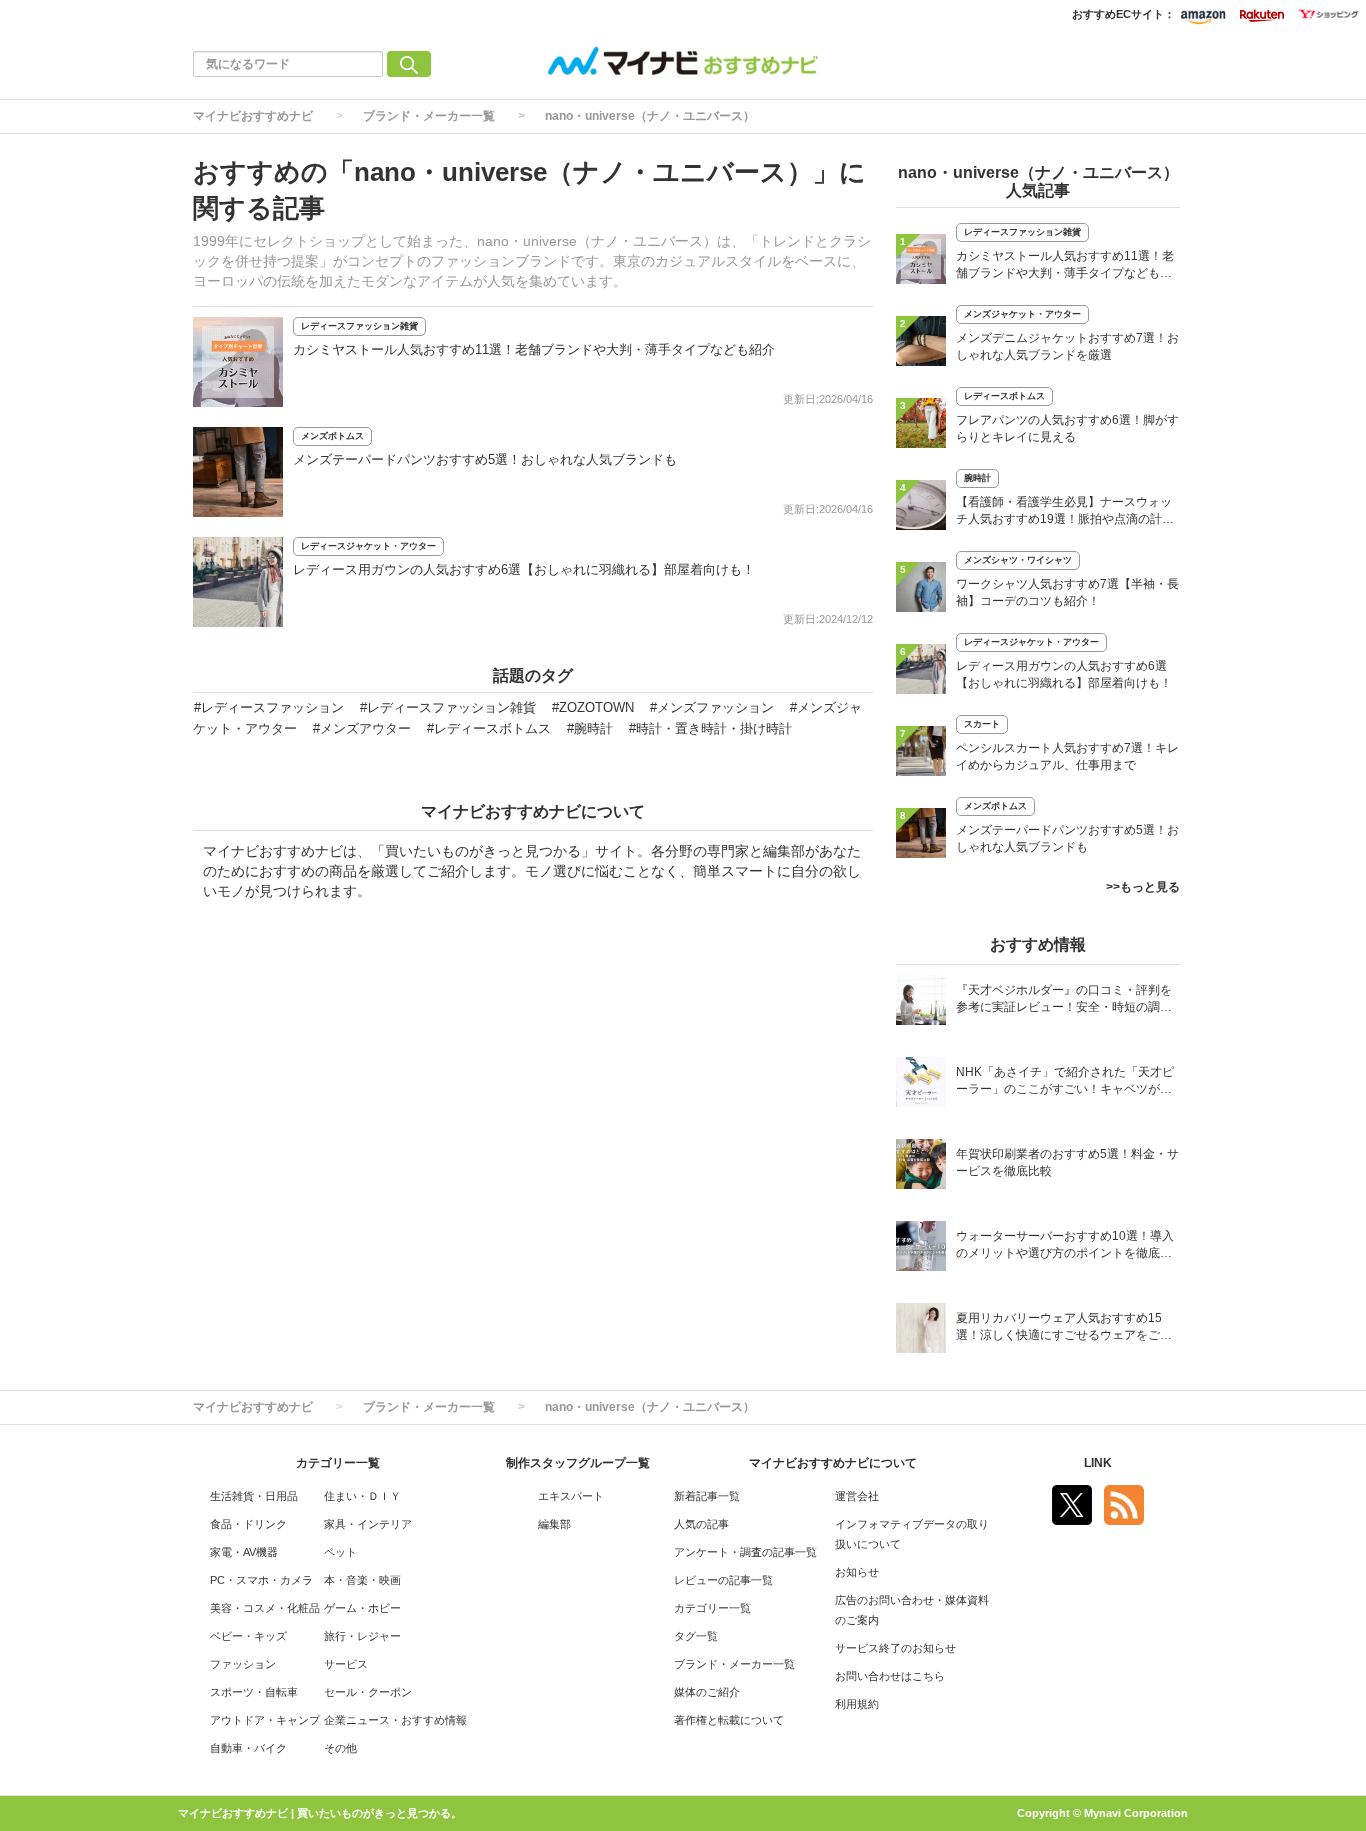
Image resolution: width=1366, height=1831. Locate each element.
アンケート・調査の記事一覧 (745, 1552)
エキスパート (571, 1496)
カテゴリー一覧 (712, 1608)
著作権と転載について (729, 1720)
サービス (346, 1664)
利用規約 (857, 1704)
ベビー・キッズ (248, 1636)
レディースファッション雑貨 (359, 326)
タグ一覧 (696, 1636)
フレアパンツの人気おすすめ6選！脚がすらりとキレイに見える (1067, 428)
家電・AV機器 (244, 1552)
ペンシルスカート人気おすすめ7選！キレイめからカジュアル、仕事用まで (1067, 756)
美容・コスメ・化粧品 (265, 1608)
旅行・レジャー (362, 1636)
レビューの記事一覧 (723, 1580)
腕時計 (977, 478)
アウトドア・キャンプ (265, 1720)
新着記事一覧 (707, 1496)
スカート (982, 724)
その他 (340, 1748)
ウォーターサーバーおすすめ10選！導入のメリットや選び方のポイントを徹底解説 (1065, 1246)
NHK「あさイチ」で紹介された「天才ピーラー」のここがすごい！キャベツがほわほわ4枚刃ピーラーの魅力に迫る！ (1065, 1082)
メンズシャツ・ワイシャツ (1018, 560)
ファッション (243, 1664)
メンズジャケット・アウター (1022, 314)
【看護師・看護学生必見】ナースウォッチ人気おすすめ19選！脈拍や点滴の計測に (1065, 512)
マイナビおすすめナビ (253, 116)
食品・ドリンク (248, 1524)
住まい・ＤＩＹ (362, 1496)
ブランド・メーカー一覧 (429, 116)
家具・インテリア (368, 1524)
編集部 (554, 1524)
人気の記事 (701, 1524)
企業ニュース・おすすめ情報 (395, 1720)
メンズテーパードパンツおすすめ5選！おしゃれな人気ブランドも (485, 459)
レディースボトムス (1004, 396)
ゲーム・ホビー (362, 1608)
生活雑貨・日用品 (254, 1496)
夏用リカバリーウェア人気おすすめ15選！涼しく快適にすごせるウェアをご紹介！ (1064, 1328)
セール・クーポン (368, 1692)
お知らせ (857, 1572)
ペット (340, 1552)
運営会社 (857, 1496)
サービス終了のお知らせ (895, 1648)
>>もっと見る (1143, 887)
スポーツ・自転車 (254, 1692)
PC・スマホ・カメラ (261, 1580)
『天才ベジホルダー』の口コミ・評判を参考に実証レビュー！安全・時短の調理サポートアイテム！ (1064, 1000)
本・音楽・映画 (362, 1580)
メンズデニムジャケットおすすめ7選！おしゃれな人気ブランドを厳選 (1067, 346)
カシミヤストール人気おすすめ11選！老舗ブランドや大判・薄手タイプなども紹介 (534, 349)
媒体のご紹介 (707, 1692)
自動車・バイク (248, 1748)
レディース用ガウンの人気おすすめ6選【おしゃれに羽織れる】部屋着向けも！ (524, 569)
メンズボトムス (332, 436)
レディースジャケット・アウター (368, 546)
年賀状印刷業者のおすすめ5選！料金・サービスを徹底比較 (1067, 1162)
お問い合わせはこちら (890, 1676)
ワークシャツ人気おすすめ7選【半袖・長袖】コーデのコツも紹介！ (1067, 592)
